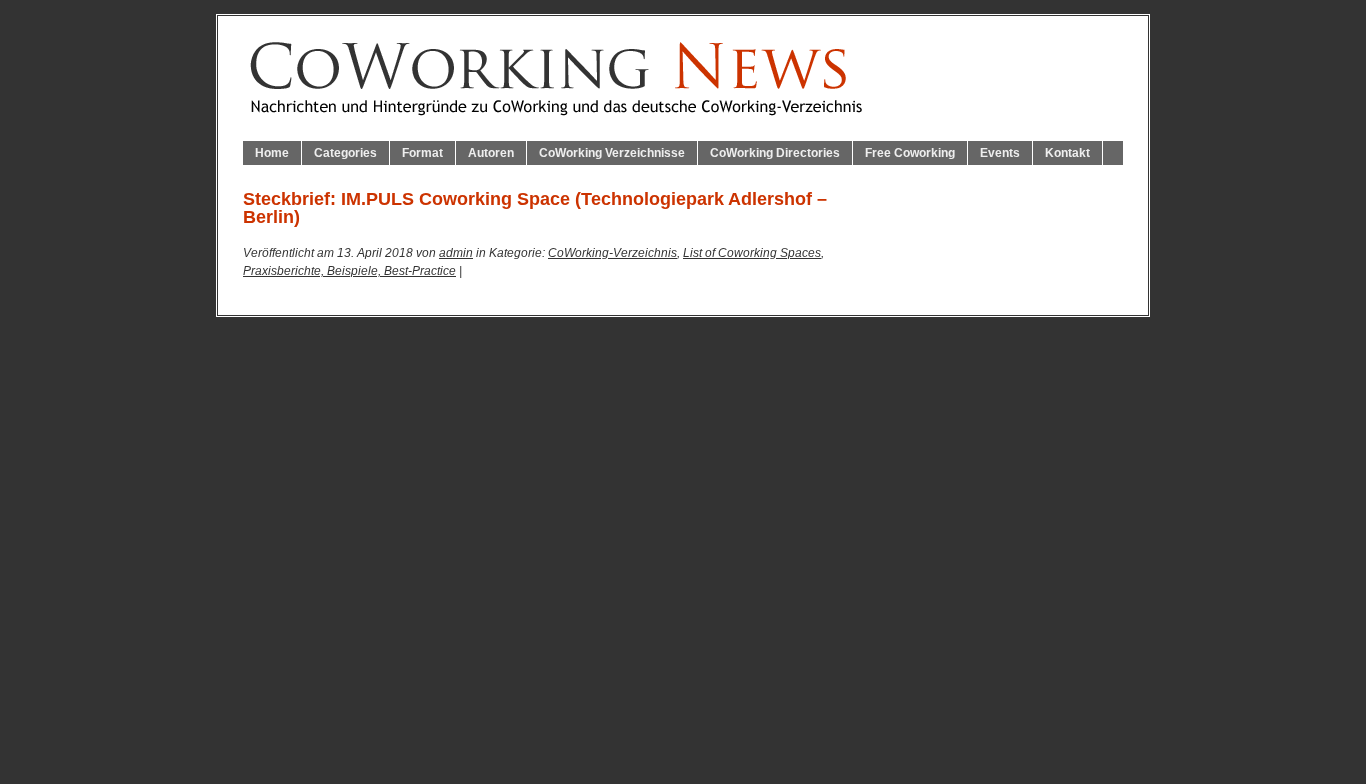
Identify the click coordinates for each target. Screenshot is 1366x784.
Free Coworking (910, 153)
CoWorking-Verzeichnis (612, 253)
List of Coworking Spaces (752, 253)
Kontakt (1067, 153)
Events (1000, 153)
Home (272, 153)
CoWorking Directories (775, 153)
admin (456, 253)
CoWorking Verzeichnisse (612, 153)
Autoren (491, 153)
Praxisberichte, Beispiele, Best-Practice (349, 271)
